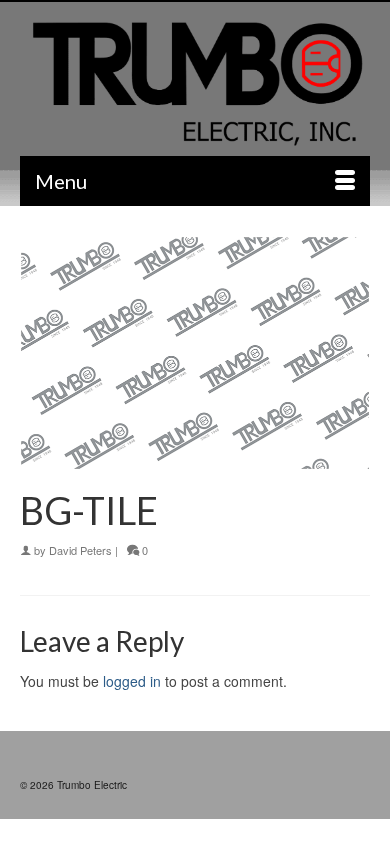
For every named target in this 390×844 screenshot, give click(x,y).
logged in (132, 681)
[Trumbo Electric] (195, 85)
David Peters (80, 550)
